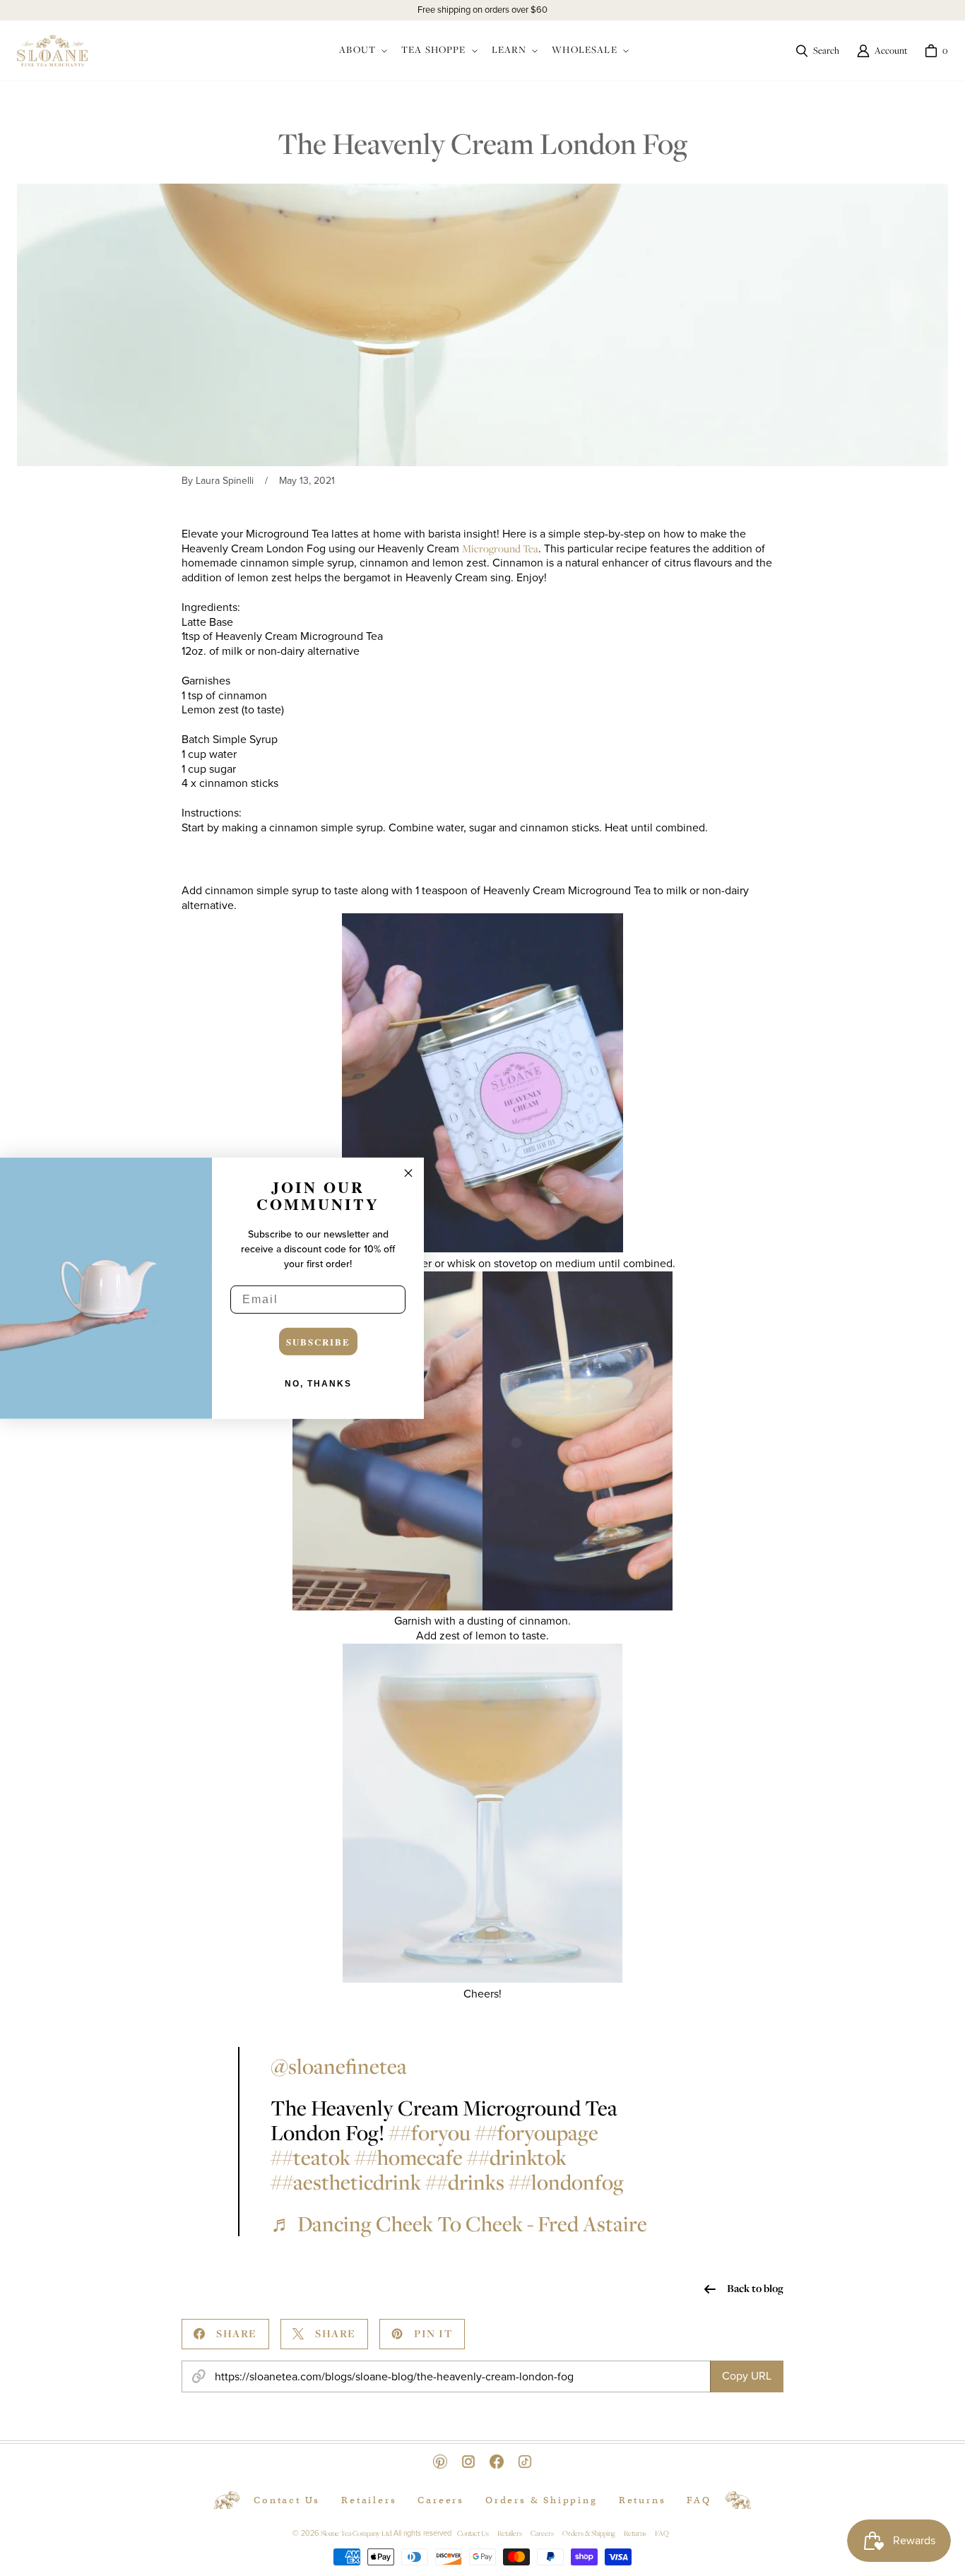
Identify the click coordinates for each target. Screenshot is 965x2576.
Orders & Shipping (541, 2500)
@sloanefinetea (339, 2066)
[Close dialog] (408, 1173)
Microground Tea (500, 548)
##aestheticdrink (346, 2182)
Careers (441, 2500)
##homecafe (409, 2157)
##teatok (310, 2157)
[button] (362, 51)
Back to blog (755, 2289)
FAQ (699, 2500)
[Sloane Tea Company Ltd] (52, 51)
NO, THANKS (318, 1384)
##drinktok (517, 2157)
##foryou (430, 2132)
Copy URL (747, 2376)
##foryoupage (537, 2132)
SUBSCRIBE (318, 1342)
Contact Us (287, 2500)
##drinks (465, 2182)
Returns (643, 2500)
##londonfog (566, 2182)
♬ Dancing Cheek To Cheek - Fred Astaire (459, 2224)
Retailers (369, 2500)
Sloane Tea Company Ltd (356, 2533)
